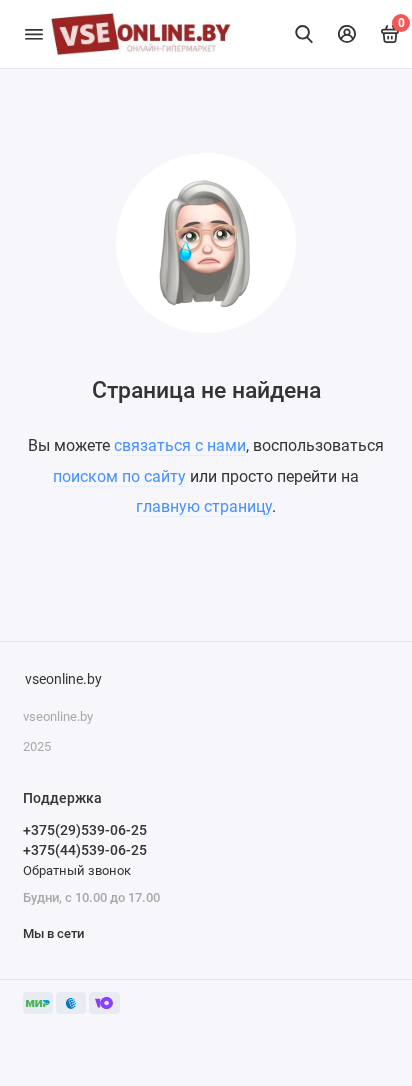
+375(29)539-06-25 (85, 830)
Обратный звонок (77, 870)
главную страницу (204, 506)
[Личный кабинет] (348, 34)
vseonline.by (63, 679)
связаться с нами (180, 445)
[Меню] (34, 34)
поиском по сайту (119, 476)
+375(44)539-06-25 (85, 850)
